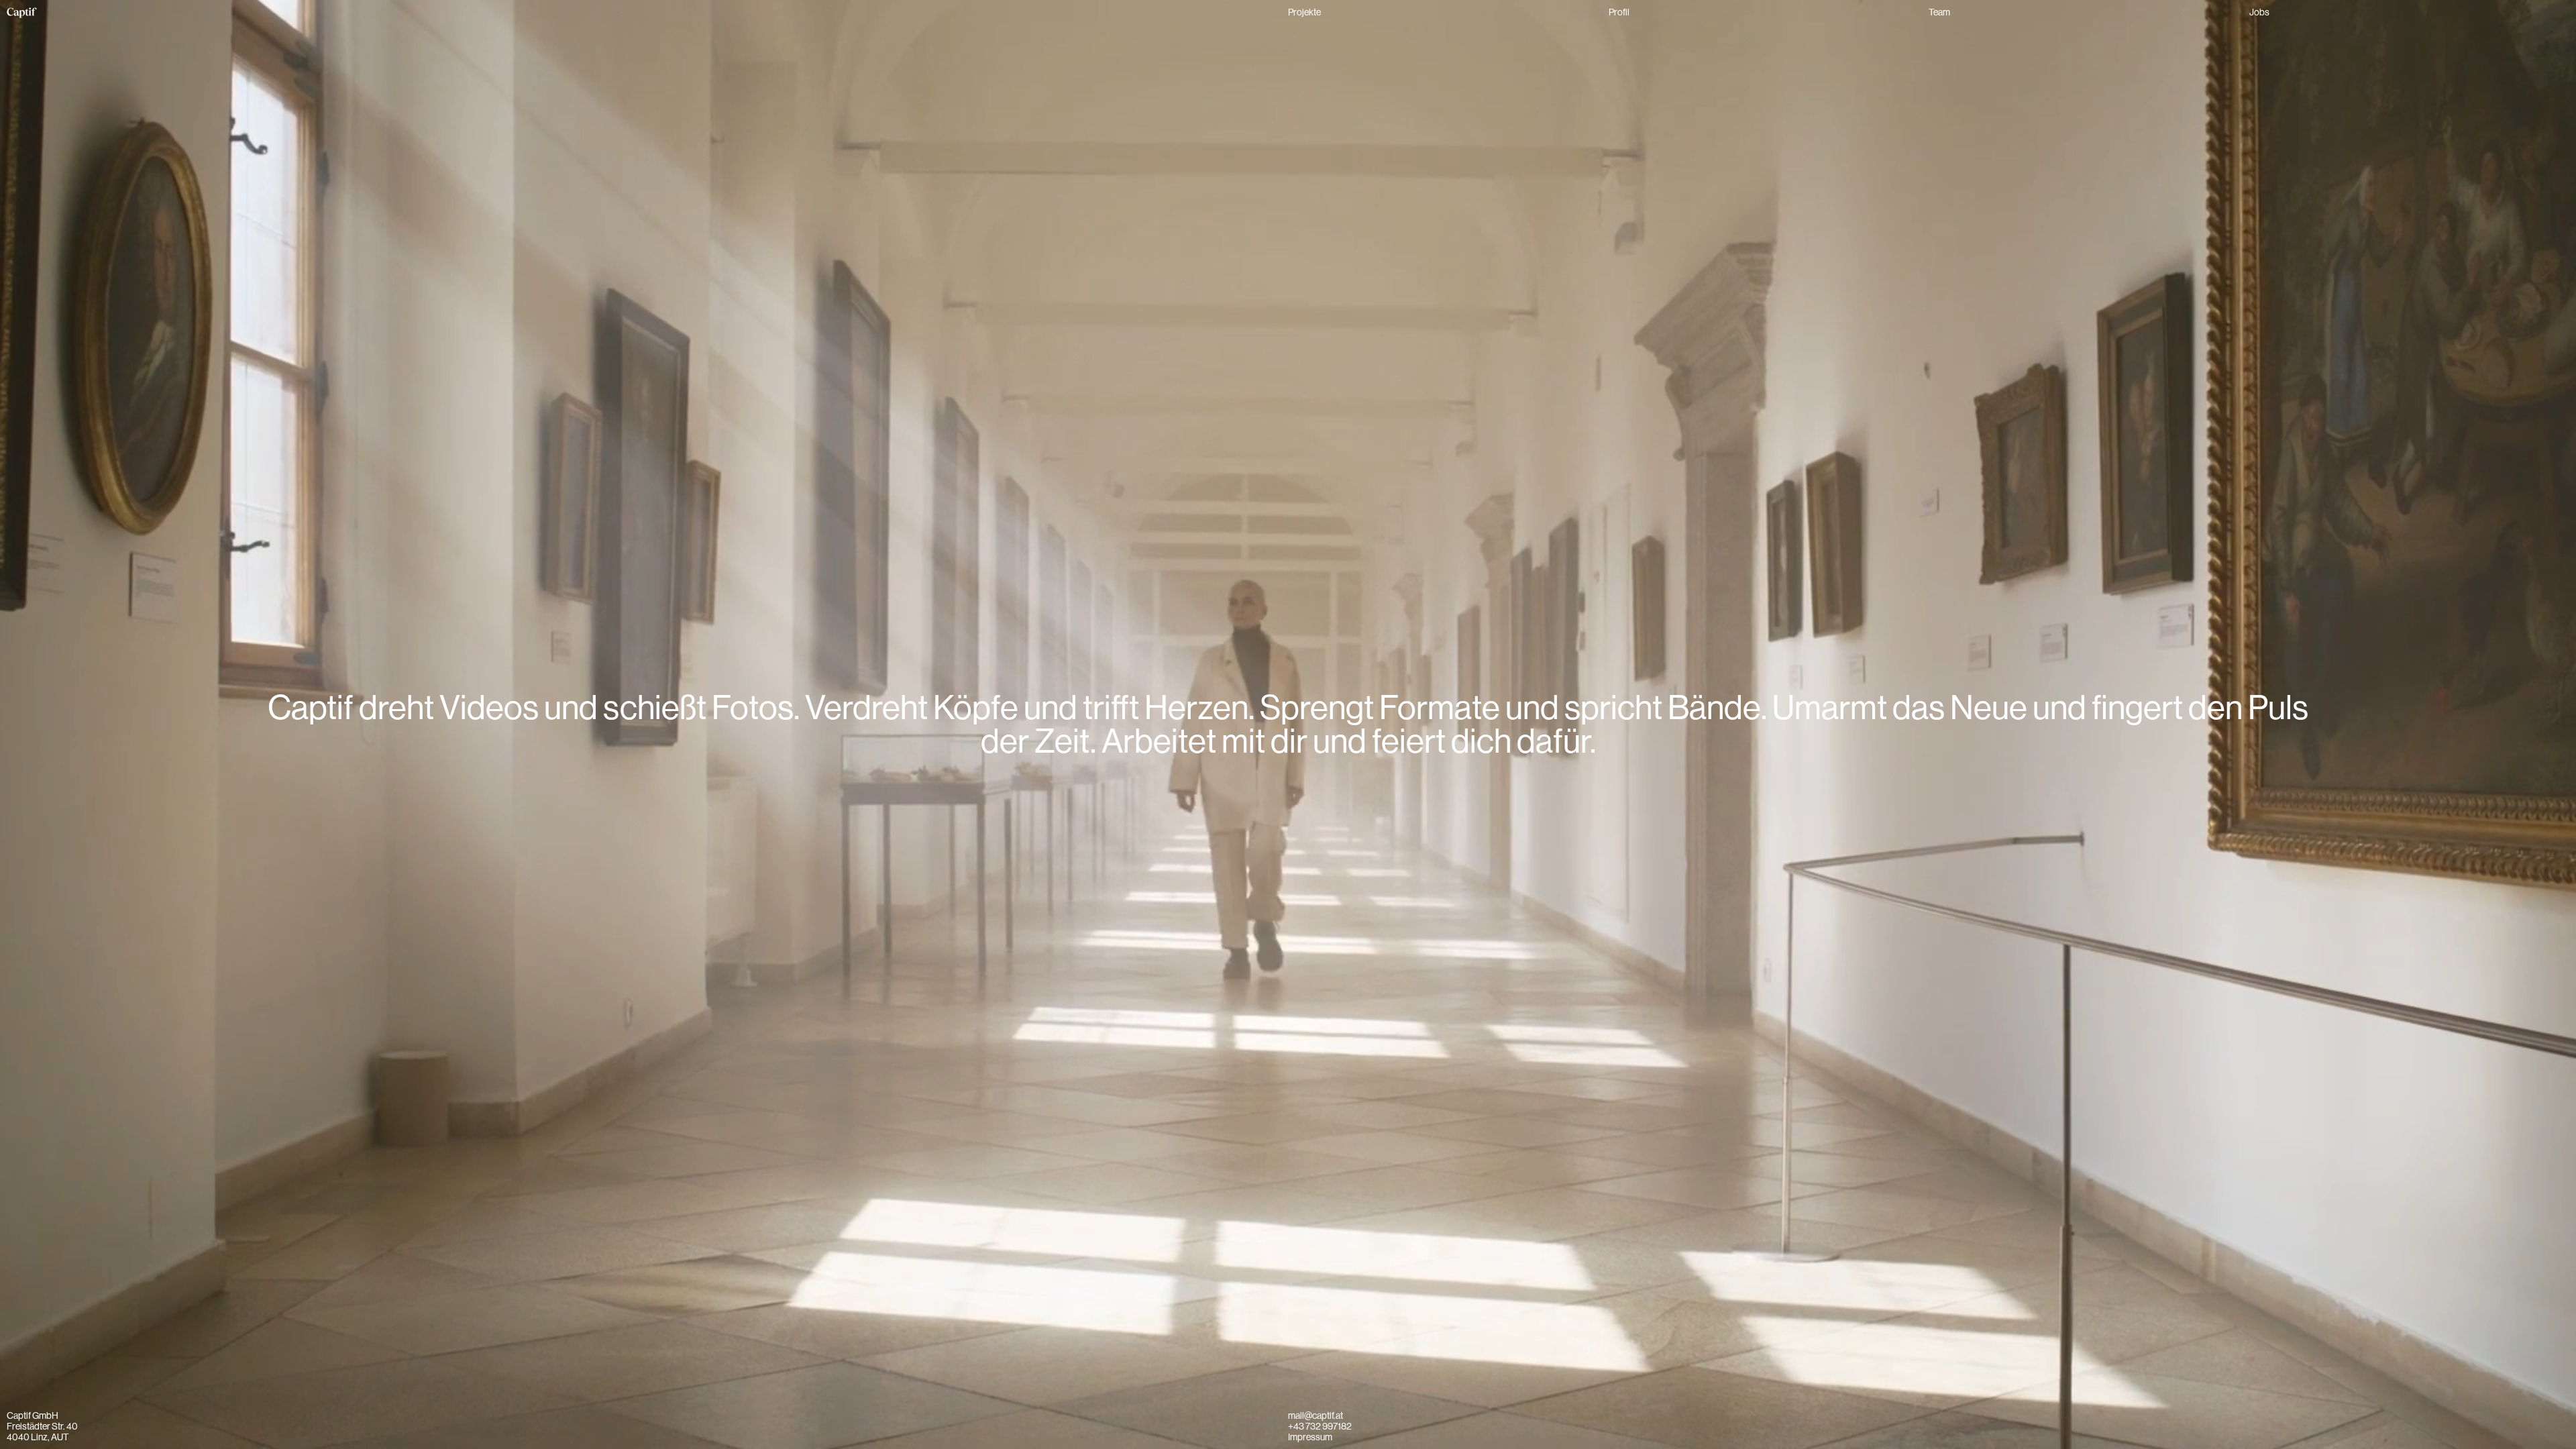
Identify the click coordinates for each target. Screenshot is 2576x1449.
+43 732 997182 (1320, 1426)
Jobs (2259, 12)
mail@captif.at (1316, 1415)
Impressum (1310, 1437)
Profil (1619, 12)
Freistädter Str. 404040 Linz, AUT (42, 1432)
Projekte (1304, 12)
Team (1939, 12)
